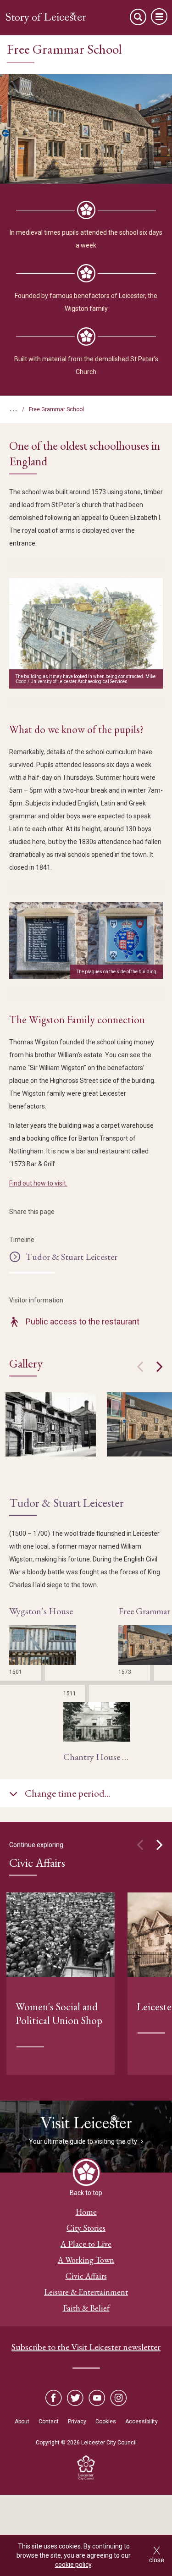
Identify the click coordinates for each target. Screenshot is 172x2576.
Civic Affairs (86, 2276)
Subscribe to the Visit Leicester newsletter (86, 2347)
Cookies (106, 2422)
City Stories (86, 2228)
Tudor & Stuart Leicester (72, 1257)
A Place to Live (86, 2244)
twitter (75, 2398)
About (22, 2422)
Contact (49, 2422)
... (13, 408)
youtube (97, 2398)
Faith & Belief (86, 2308)
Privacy (77, 2422)
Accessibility (141, 2422)
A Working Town (86, 2260)
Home (86, 2212)
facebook (54, 2398)
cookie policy (73, 2565)
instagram (118, 2398)
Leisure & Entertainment (86, 2292)
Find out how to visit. (38, 1183)
